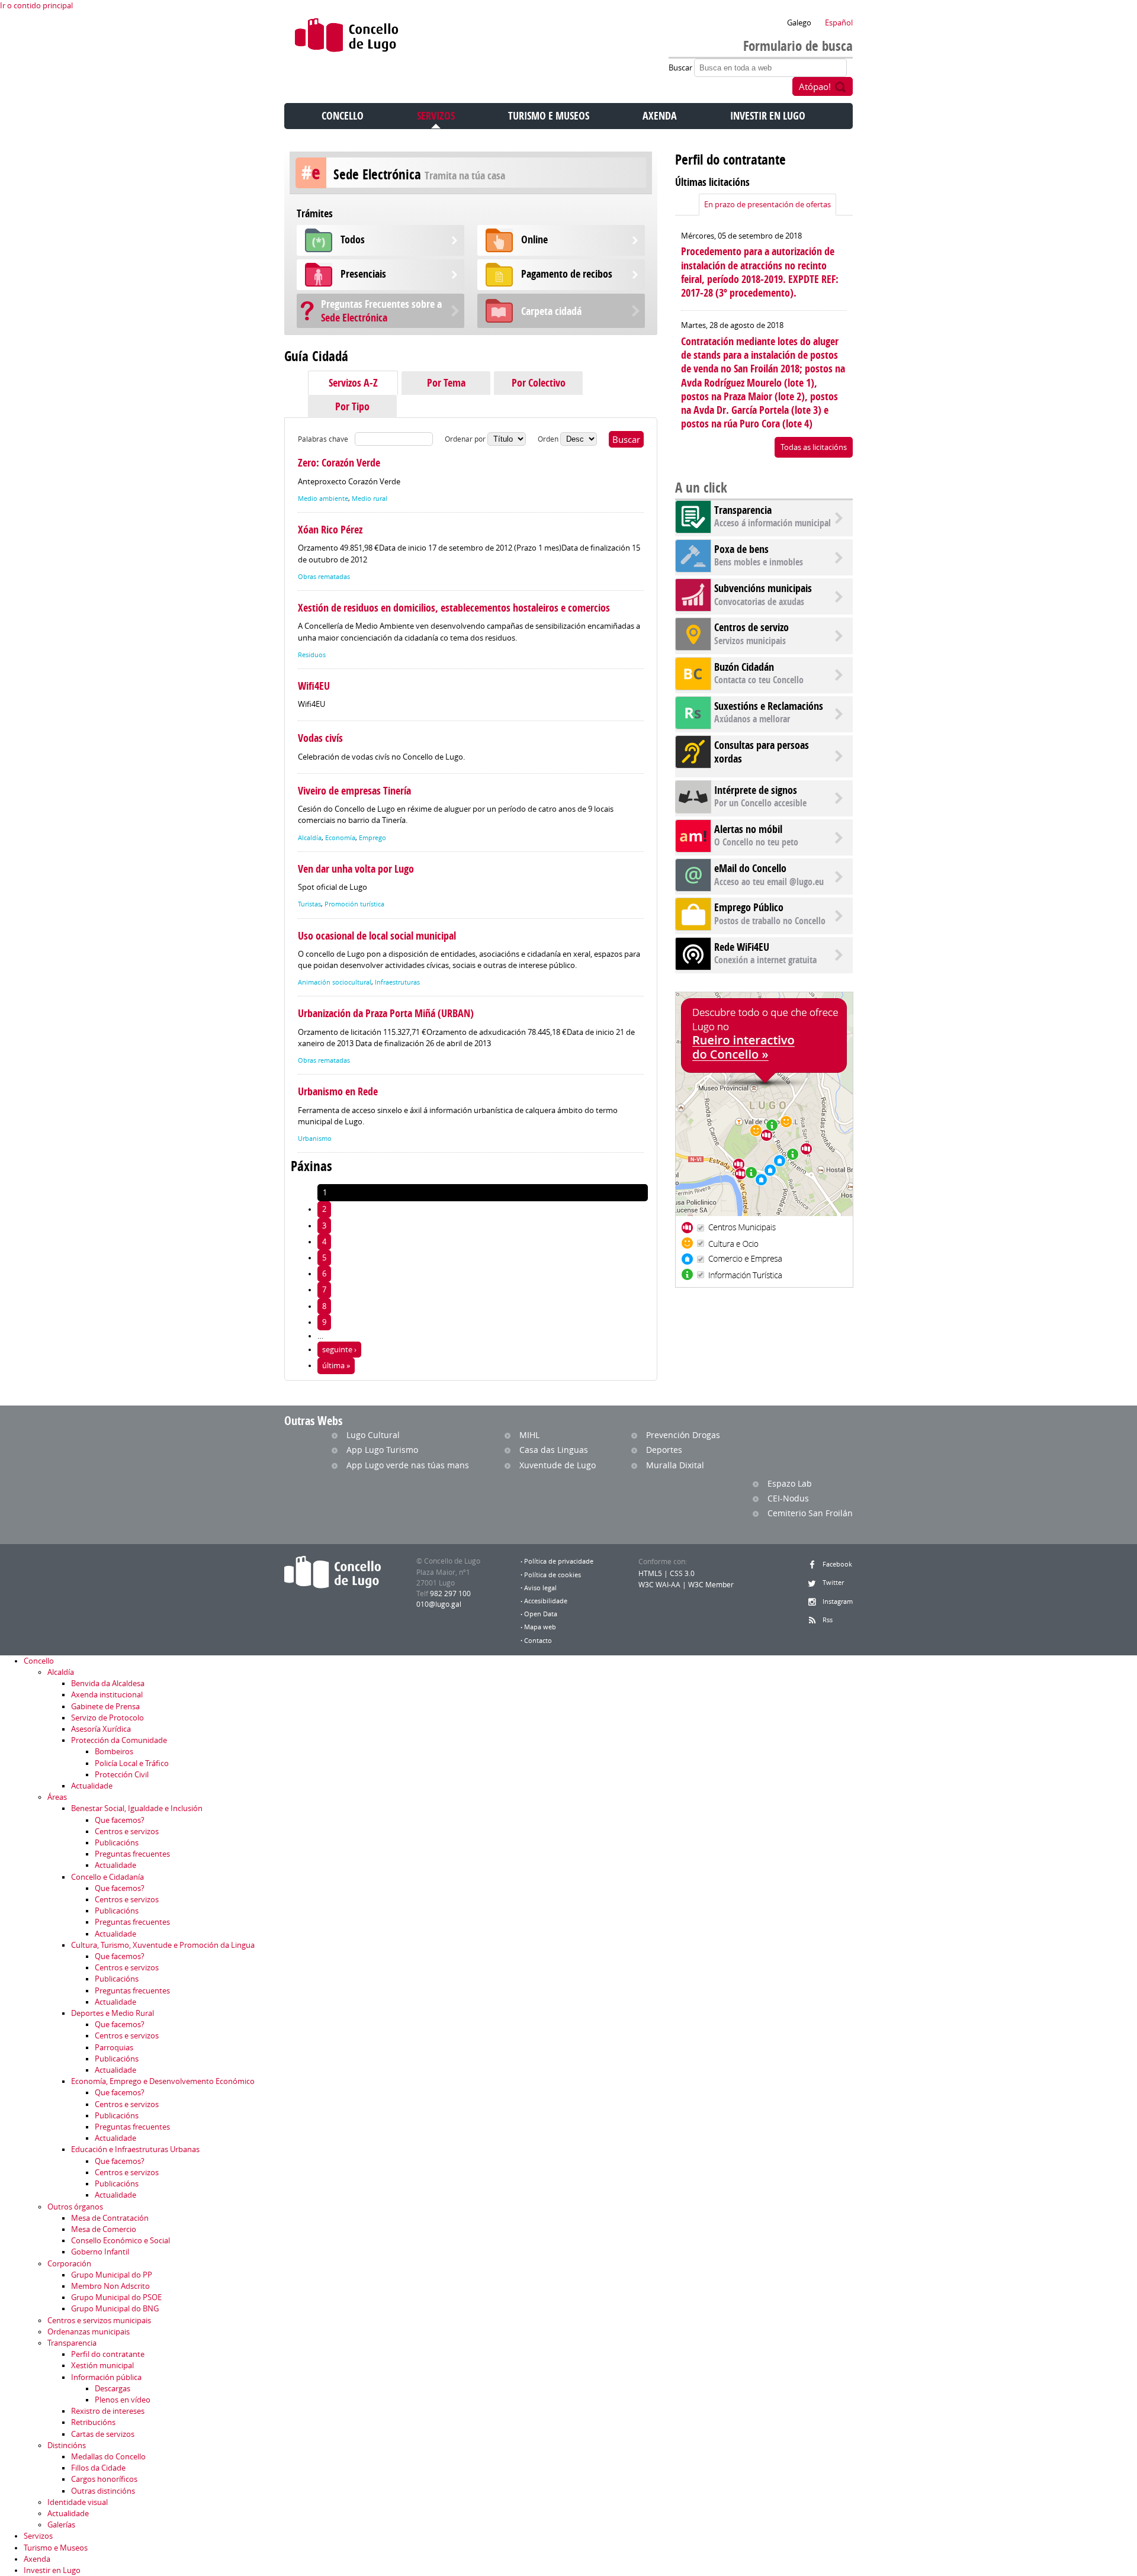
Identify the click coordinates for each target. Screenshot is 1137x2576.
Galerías (61, 2525)
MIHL (529, 1435)
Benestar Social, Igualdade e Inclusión (137, 1808)
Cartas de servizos (103, 2434)
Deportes (664, 1450)
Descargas (113, 2389)
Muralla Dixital (675, 1465)
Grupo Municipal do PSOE (116, 2297)
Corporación (69, 2264)
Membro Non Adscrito (110, 2286)
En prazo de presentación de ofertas (767, 205)
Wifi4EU (314, 686)
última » (336, 1366)
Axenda (660, 116)
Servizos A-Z (353, 383)
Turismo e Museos (549, 116)
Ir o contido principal (36, 6)
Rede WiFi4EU (742, 947)
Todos (353, 239)
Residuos (312, 655)
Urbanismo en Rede (338, 1091)
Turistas (309, 904)
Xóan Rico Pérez (330, 530)
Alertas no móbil (748, 829)
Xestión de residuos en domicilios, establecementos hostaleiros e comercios (454, 608)
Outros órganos (75, 2207)
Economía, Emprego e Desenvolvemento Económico (163, 2081)
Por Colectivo (539, 383)
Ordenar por (466, 439)
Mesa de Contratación (110, 2218)
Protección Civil (122, 1775)
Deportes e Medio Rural (113, 2013)
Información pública (106, 2377)
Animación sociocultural (335, 982)
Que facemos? (120, 1820)
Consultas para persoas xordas (762, 752)
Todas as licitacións (814, 447)
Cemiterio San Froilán (810, 1513)
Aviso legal (540, 1588)
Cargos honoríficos (104, 2479)
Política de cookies (553, 1575)
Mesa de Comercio (104, 2229)
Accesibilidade (546, 1601)
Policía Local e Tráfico (132, 1763)
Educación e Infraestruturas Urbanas (135, 2149)
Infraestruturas (397, 982)
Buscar (681, 68)
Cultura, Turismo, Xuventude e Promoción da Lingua (163, 1945)
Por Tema (446, 383)
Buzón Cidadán (744, 667)
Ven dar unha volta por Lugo (356, 869)
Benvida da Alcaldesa (108, 1683)
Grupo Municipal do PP (112, 2275)
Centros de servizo (751, 627)
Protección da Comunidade (119, 1740)
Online (534, 239)
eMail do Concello (750, 868)
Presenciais (363, 274)
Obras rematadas (324, 577)
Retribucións (93, 2422)
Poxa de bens (741, 549)
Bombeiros (114, 1752)
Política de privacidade (559, 1561)
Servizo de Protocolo (107, 1718)
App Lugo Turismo (382, 1450)
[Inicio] (347, 38)
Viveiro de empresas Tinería (354, 791)
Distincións (67, 2445)
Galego (799, 23)
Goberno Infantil (100, 2252)
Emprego (372, 838)
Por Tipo (352, 406)
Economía (340, 838)
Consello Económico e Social (121, 2241)
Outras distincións (103, 2491)
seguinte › (339, 1350)
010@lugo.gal (439, 1604)
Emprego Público (749, 907)
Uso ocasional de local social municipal (377, 936)
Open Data (541, 1614)
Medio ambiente (323, 499)
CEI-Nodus (788, 1498)
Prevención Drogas (683, 1435)
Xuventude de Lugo (558, 1465)
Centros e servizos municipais (99, 2321)
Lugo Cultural (373, 1435)
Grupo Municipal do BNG (115, 2309)
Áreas (57, 1797)
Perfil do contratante (108, 2354)
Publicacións (117, 1843)
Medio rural (370, 499)
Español (839, 23)
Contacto (538, 1641)
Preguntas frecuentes (132, 1854)
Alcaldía (310, 838)
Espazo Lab (790, 1483)
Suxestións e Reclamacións (769, 706)
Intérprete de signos (756, 790)
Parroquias (114, 2048)
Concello (343, 116)
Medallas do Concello (108, 2457)
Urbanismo (315, 1139)
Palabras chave (323, 439)
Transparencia (743, 510)
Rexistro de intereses (108, 2411)
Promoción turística (354, 904)
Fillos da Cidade (98, 2468)
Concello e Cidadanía (107, 1877)
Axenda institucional (107, 1695)
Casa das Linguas (554, 1450)
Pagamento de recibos (567, 274)
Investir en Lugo (768, 116)
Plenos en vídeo (123, 2400)
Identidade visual (78, 2502)
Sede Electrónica (381, 311)
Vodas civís (320, 738)
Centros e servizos (127, 1831)
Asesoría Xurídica (101, 1729)
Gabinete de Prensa (105, 1707)
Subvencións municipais (763, 588)
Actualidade (92, 1786)
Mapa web (540, 1627)
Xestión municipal (102, 2366)
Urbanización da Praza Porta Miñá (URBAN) (386, 1013)
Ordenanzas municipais (89, 2332)
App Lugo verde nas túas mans (408, 1465)
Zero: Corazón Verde (339, 463)
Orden (549, 439)
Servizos (436, 116)
